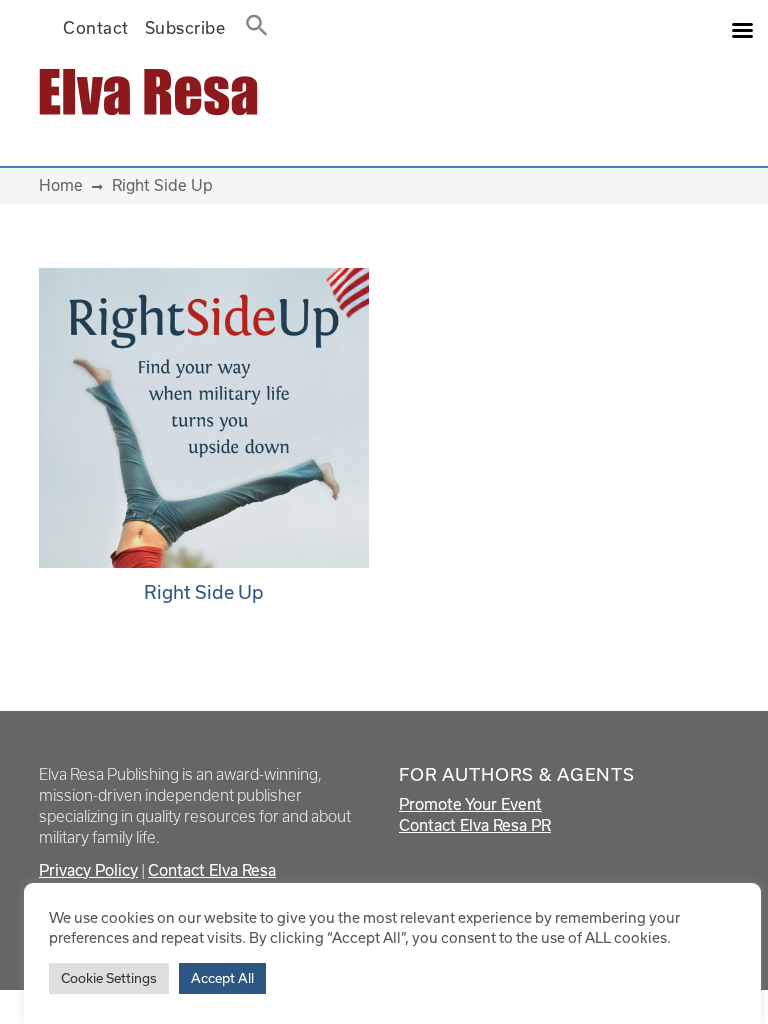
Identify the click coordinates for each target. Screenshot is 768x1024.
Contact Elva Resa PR (475, 825)
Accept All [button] (222, 978)
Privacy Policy (88, 870)
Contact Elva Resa (212, 870)
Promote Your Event (470, 804)
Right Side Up (204, 592)
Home (61, 185)
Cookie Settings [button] (109, 978)
